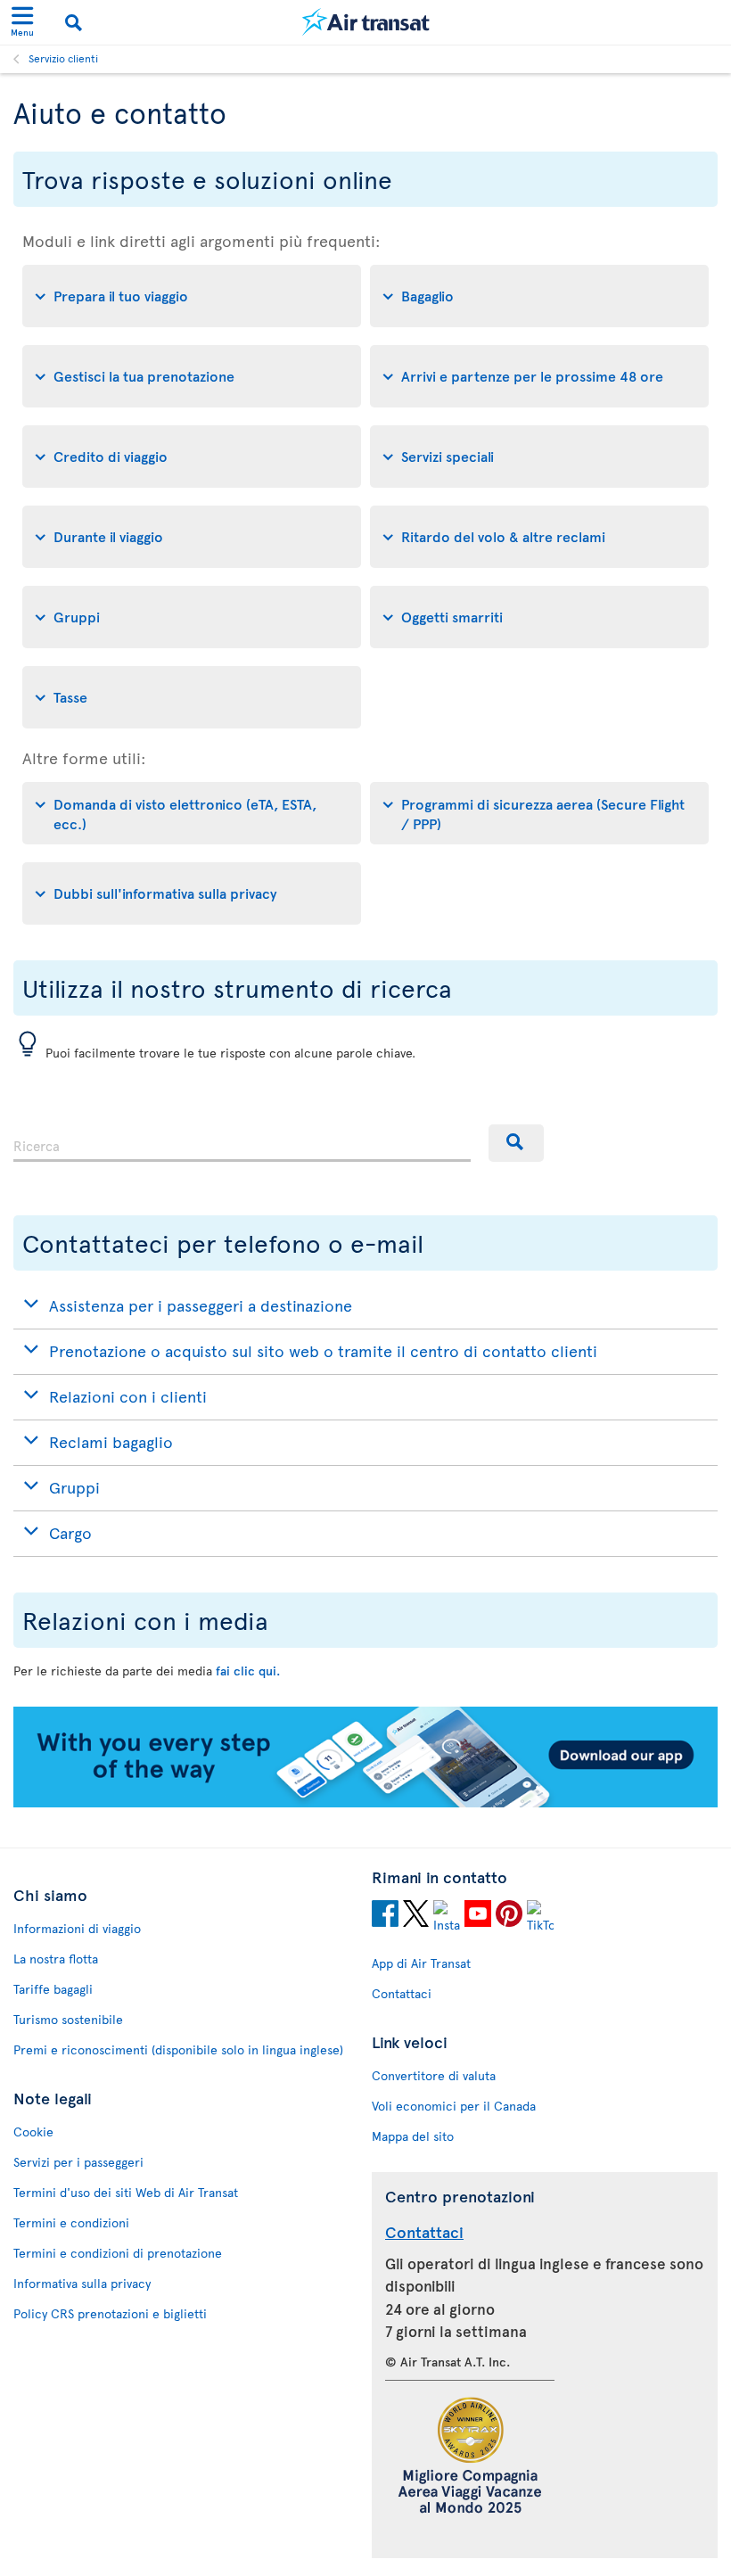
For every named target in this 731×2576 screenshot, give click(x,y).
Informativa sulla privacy (82, 2283)
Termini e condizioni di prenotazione (118, 2253)
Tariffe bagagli (53, 1989)
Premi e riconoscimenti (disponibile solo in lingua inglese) (178, 2049)
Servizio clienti (63, 58)
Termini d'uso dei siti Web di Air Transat (126, 2192)
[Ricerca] (516, 1143)
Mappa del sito (413, 2136)
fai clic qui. (248, 1671)
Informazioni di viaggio (77, 1928)
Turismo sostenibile (68, 2019)
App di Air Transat (421, 1963)
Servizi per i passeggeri (78, 2162)
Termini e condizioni (71, 2222)
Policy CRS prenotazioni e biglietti (110, 2313)
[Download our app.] (365, 1802)
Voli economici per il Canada (454, 2106)
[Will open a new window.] (385, 1916)
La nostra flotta (56, 1959)
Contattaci (402, 1993)
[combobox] (242, 1143)
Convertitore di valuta (434, 2075)
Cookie (33, 2132)
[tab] (192, 296)
